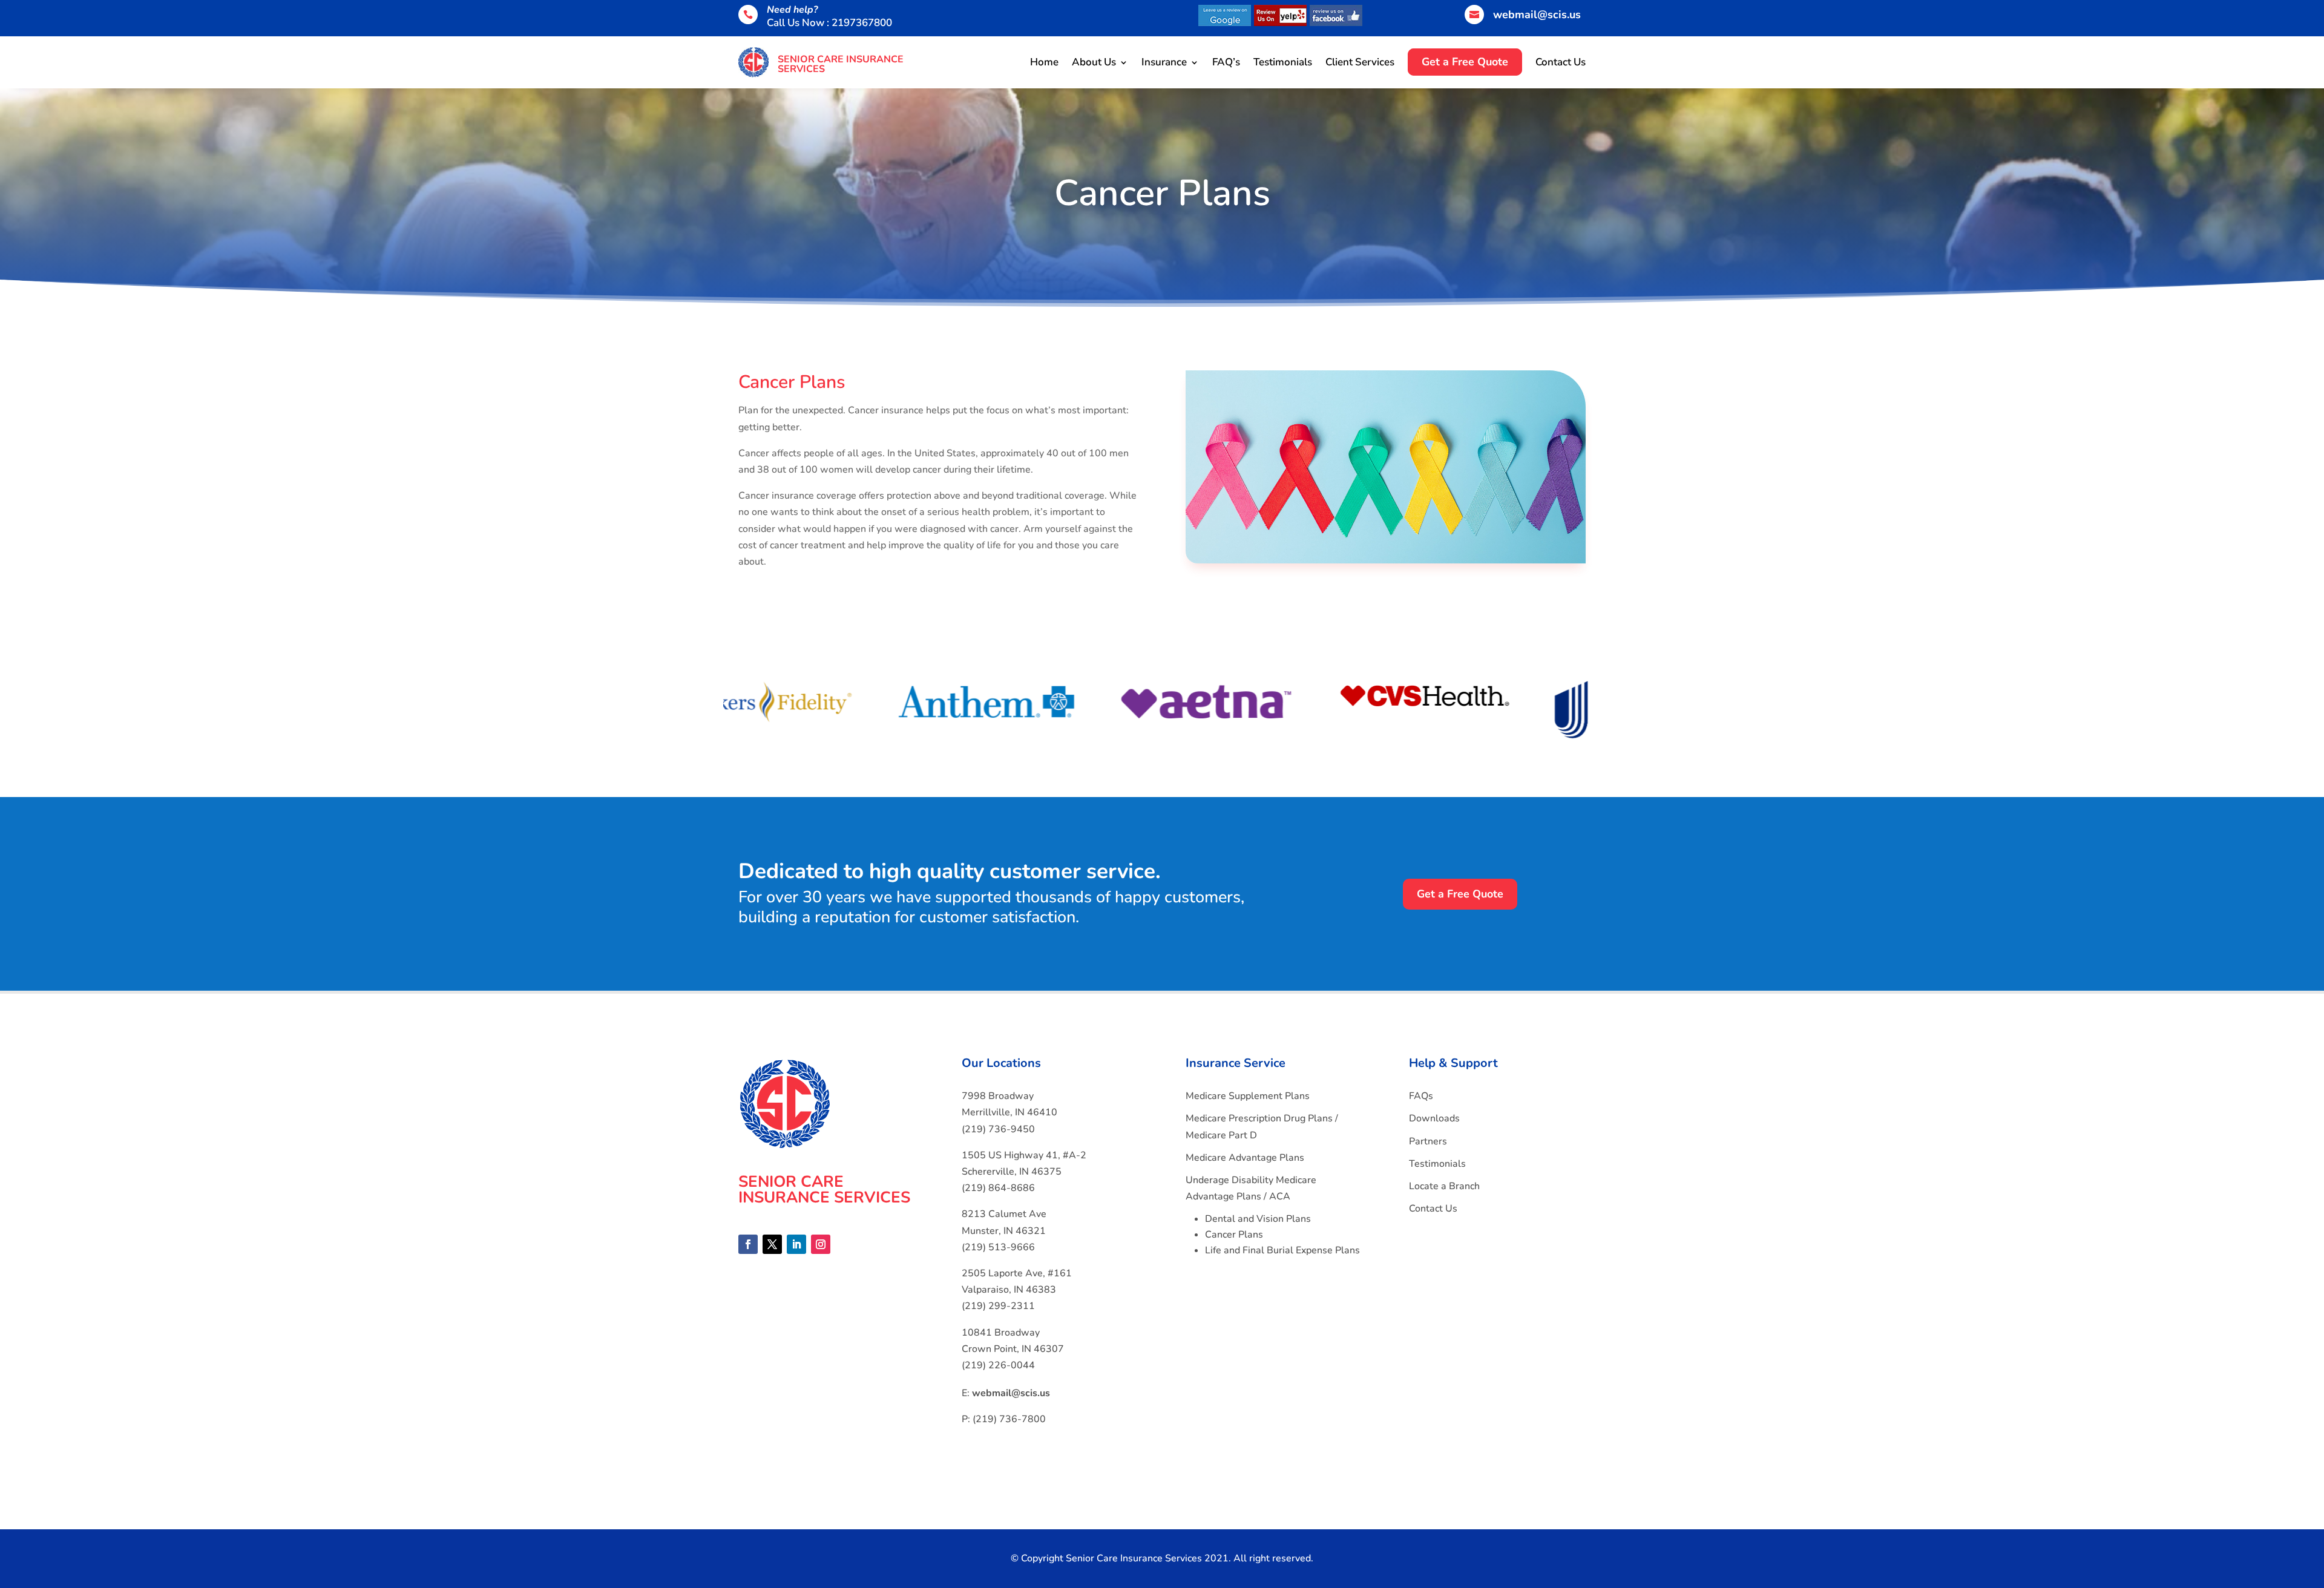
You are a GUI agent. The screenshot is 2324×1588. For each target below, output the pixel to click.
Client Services (1360, 62)
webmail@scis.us (1537, 15)
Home (1044, 62)
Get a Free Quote (1460, 894)
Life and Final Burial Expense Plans (1282, 1250)
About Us (1094, 62)
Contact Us (1561, 62)
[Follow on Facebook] (748, 1244)
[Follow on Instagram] (821, 1244)
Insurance (1164, 62)
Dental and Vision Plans (1258, 1219)
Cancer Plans (1234, 1235)
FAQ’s (1226, 62)
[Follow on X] (772, 1244)
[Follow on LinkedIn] (796, 1244)
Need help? (792, 10)
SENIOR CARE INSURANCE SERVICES (841, 64)
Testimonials (1283, 62)
